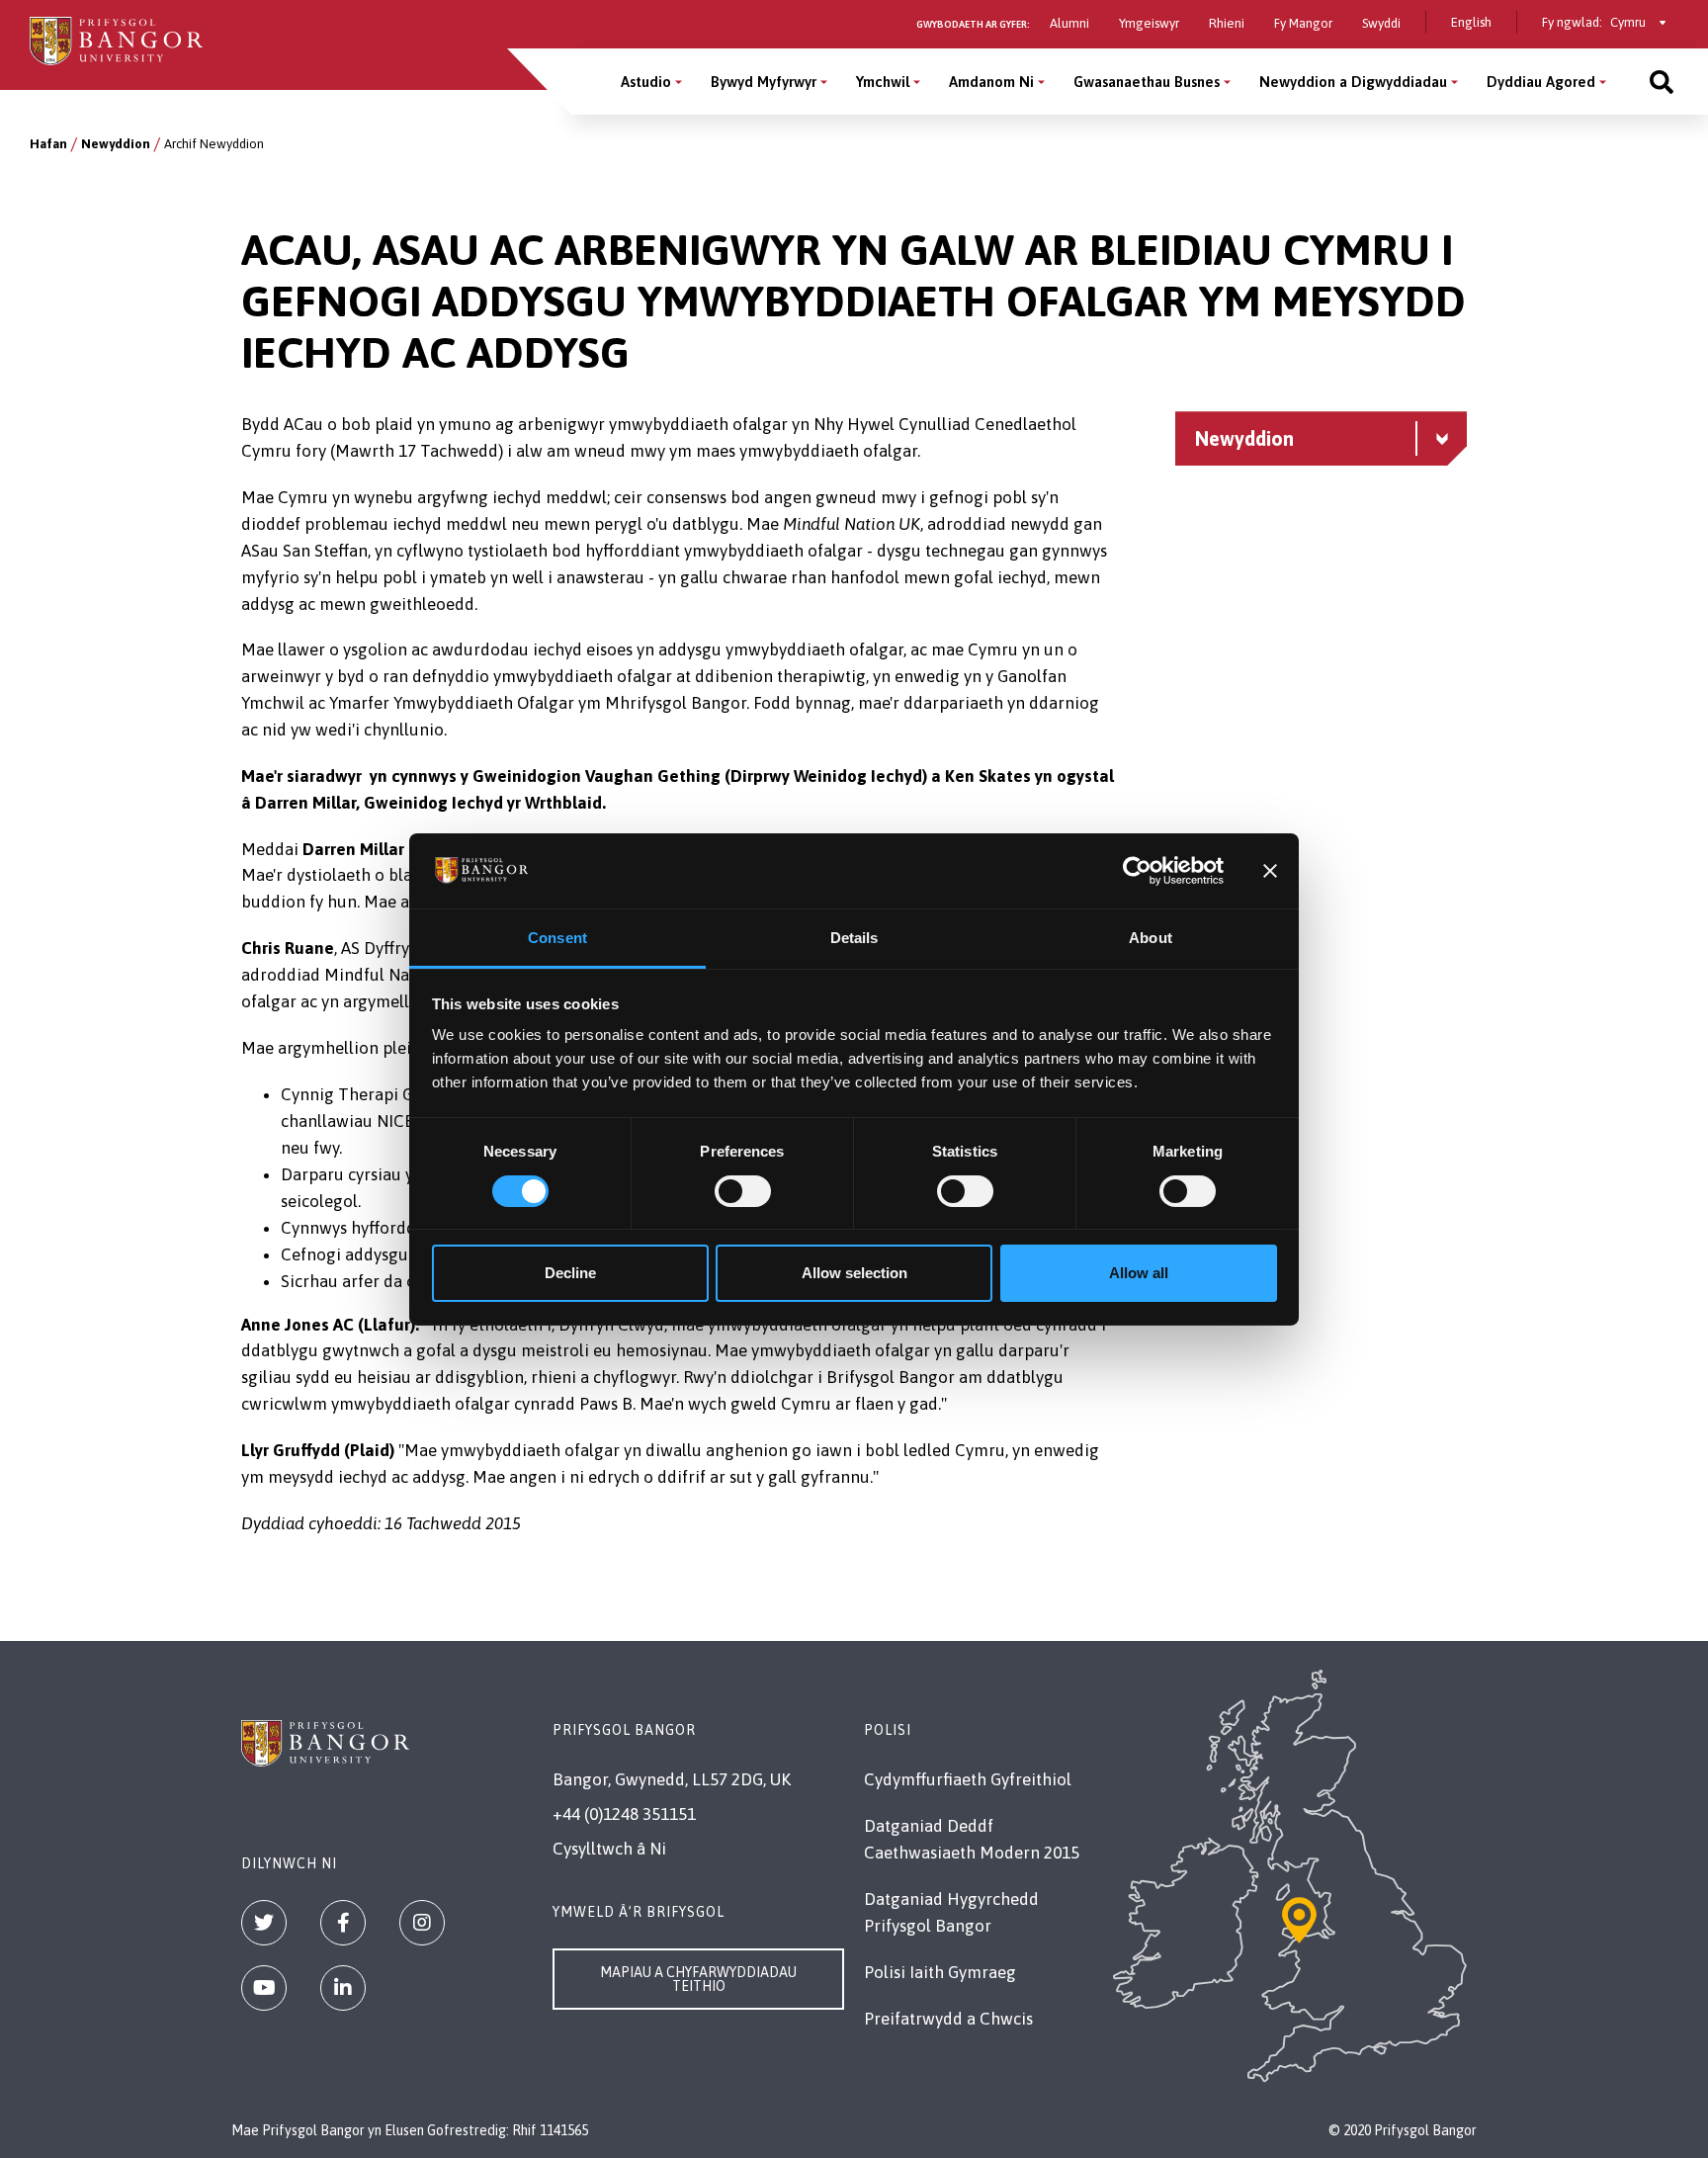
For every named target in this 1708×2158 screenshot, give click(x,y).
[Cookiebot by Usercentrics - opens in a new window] (1137, 871)
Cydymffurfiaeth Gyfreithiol (968, 1779)
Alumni (1069, 23)
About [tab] (1151, 938)
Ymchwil (883, 82)
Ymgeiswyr (1149, 23)
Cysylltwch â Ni (609, 1849)
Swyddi (1381, 23)
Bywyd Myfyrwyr (764, 82)
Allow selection (854, 1273)
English (1471, 22)
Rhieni (1227, 23)
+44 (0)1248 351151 (624, 1814)
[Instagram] (422, 1923)
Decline (570, 1273)
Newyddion (116, 144)
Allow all (1139, 1273)
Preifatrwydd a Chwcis (948, 2019)
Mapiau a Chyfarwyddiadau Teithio (698, 1979)
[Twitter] (264, 1923)
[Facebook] (343, 1923)
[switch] (743, 1191)
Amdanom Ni (991, 82)
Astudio (646, 82)
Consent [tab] (557, 938)
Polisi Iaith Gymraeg (940, 1972)
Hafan (48, 144)
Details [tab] (854, 938)
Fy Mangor (1303, 23)
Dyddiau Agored (1541, 82)
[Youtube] (264, 1988)
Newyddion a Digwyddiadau (1353, 82)
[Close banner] (1270, 871)
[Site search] (1662, 82)
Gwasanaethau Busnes (1147, 82)
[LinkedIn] (343, 1988)
